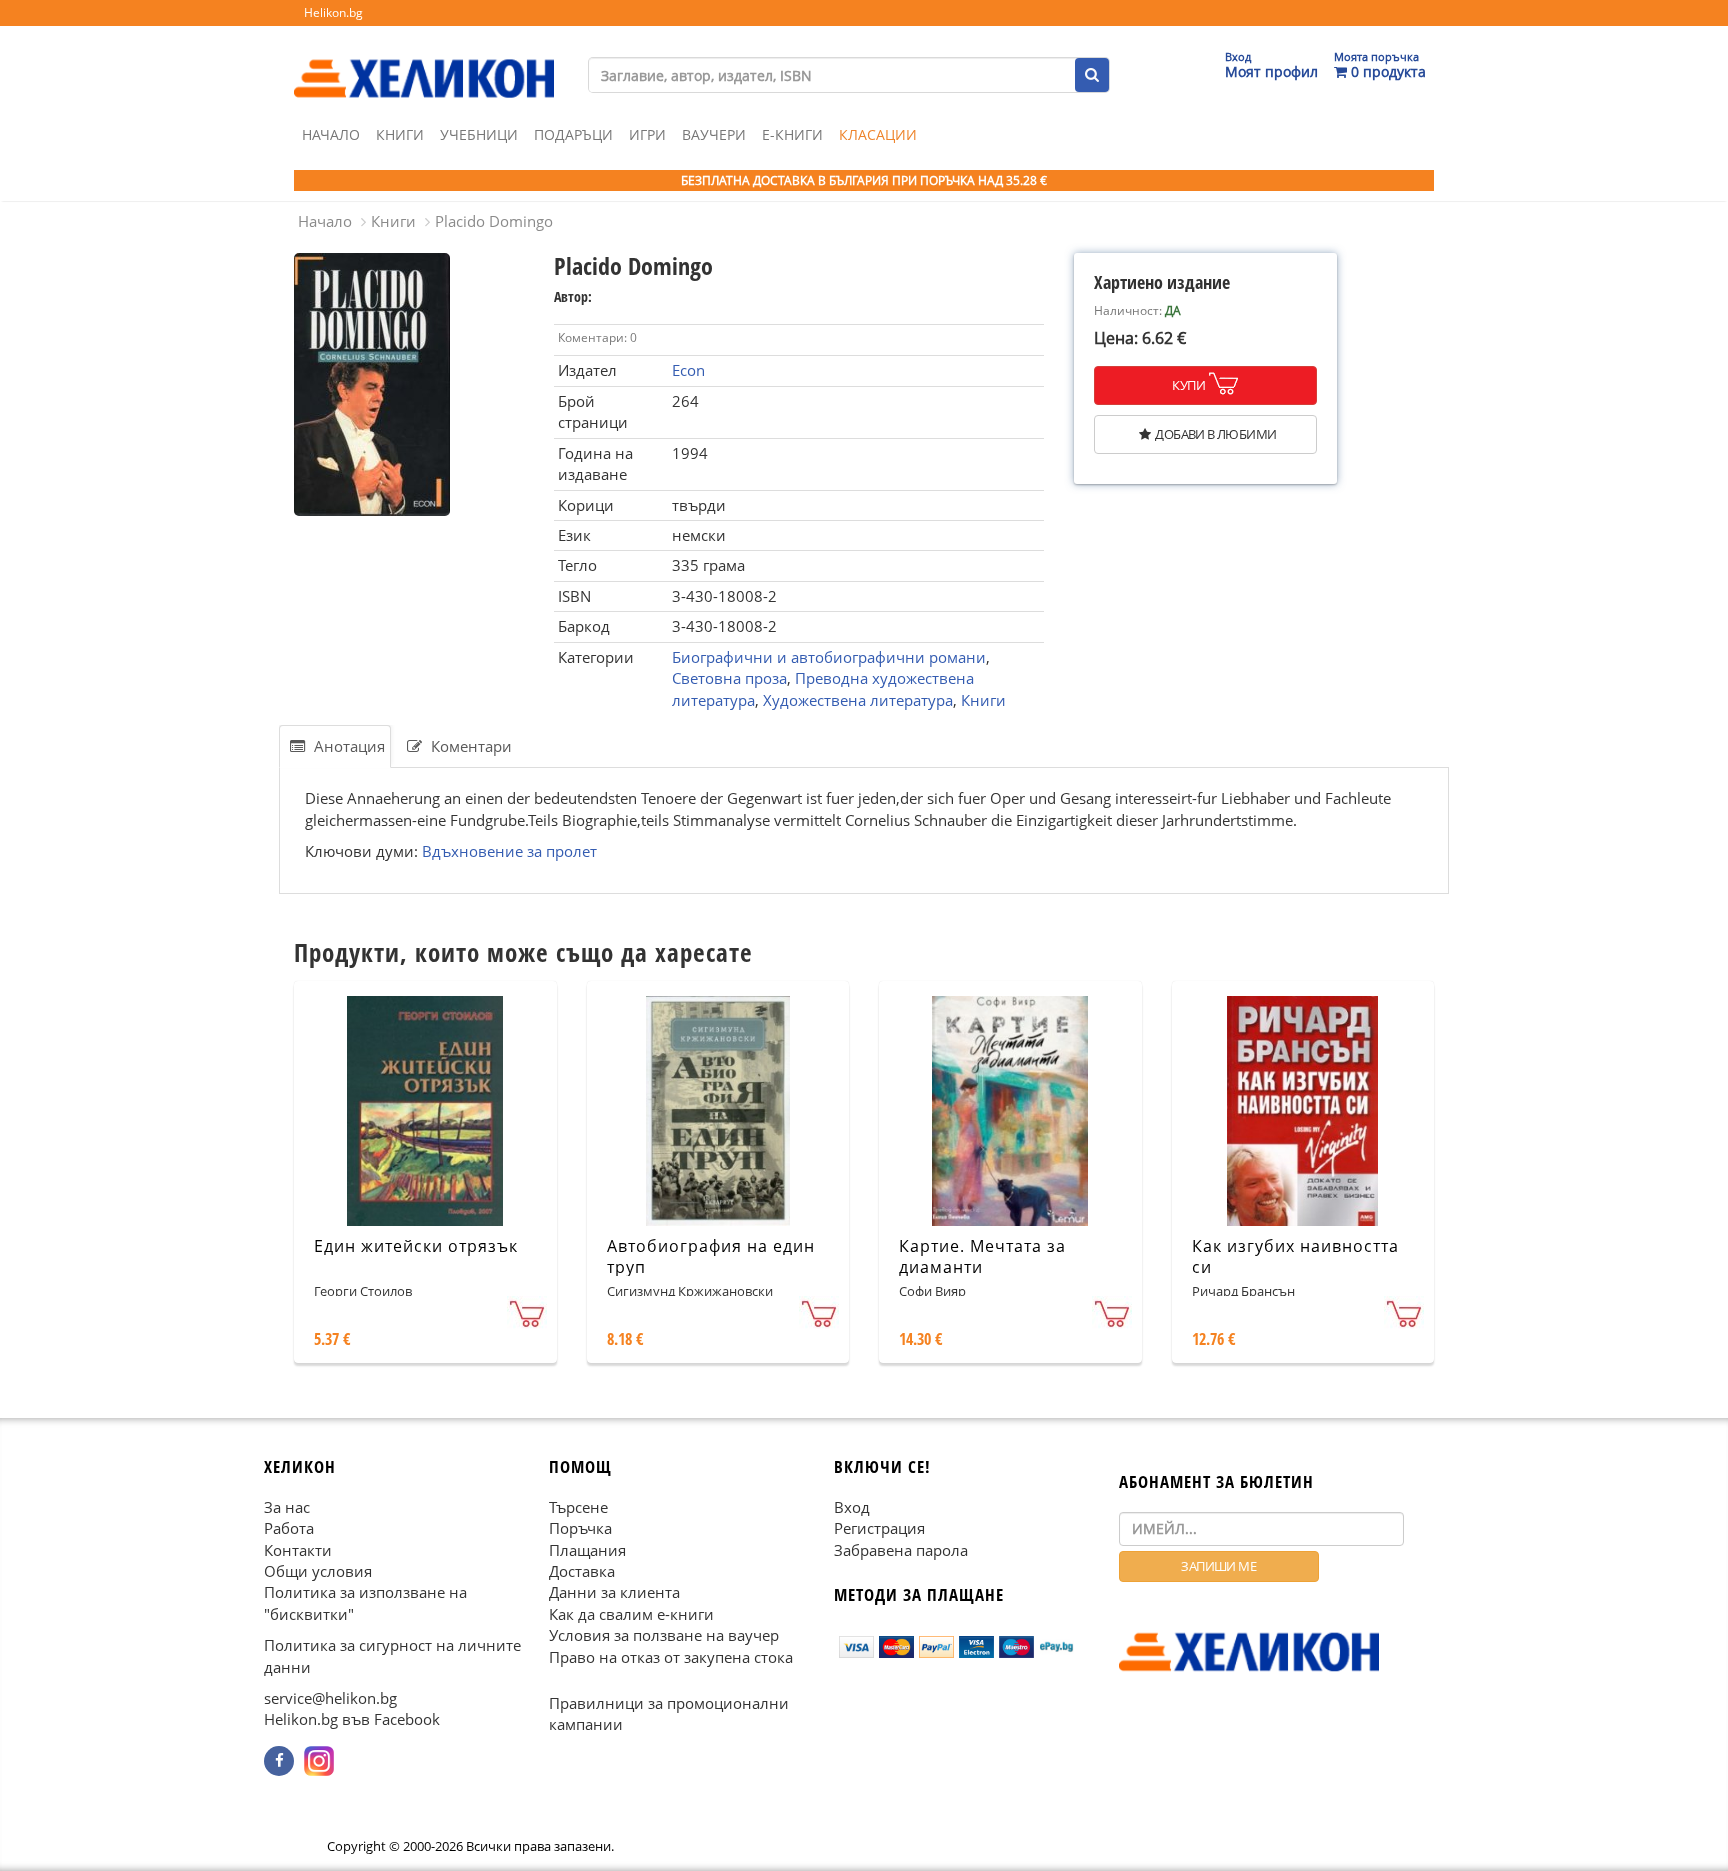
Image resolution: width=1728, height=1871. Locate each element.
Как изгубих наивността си (1295, 1256)
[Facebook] (279, 1761)
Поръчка (580, 1528)
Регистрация (879, 1528)
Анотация (347, 746)
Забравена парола (901, 1550)
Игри (647, 134)
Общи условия (318, 1571)
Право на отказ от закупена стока (671, 1657)
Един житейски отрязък (416, 1246)
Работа (289, 1528)
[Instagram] (319, 1761)
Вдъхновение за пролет (509, 851)
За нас (287, 1507)
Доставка (582, 1571)
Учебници (479, 134)
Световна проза (729, 678)
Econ (688, 370)
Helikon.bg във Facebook (352, 1720)
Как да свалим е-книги (631, 1614)
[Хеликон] (424, 61)
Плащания (587, 1550)
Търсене (578, 1507)
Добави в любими (1215, 434)
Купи (1188, 385)
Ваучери (714, 134)
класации (878, 134)
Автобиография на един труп (711, 1256)
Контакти (298, 1550)
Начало (331, 134)
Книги (400, 134)
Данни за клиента (614, 1593)
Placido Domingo (494, 221)
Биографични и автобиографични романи (829, 657)
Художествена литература (858, 700)
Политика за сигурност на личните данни (392, 1655)
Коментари (469, 746)
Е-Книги (792, 134)
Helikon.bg (333, 12)
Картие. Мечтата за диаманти (982, 1256)
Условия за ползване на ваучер (664, 1635)
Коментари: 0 (597, 337)
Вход (852, 1507)
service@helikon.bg (330, 1698)
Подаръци (573, 134)
